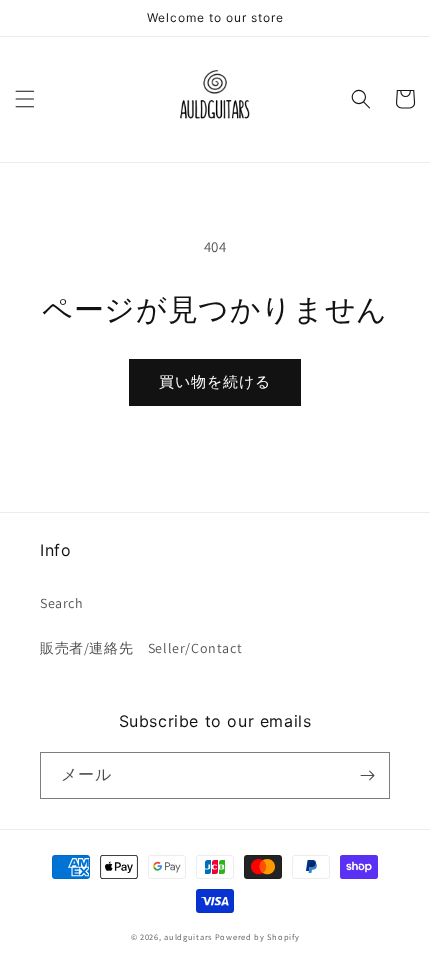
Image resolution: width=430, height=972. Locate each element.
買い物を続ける (215, 381)
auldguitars (188, 936)
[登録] (367, 775)
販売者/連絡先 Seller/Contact (141, 648)
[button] (25, 99)
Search (62, 603)
